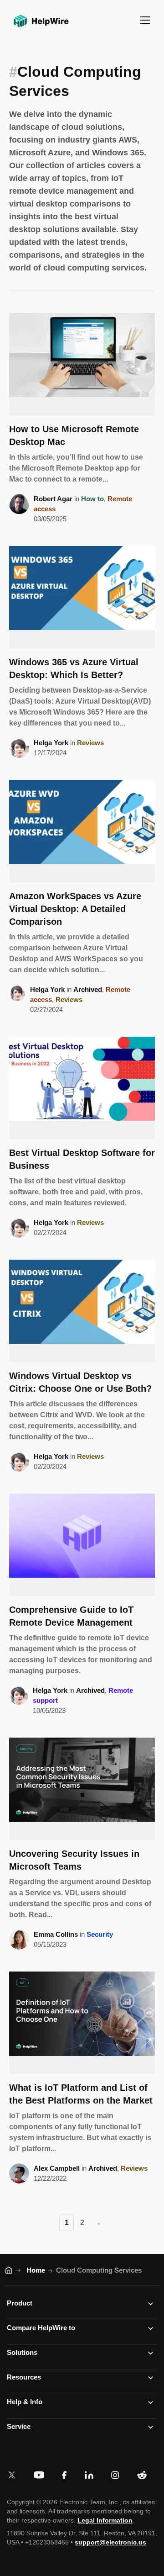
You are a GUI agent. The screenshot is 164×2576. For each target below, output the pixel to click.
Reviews (90, 743)
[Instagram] (117, 2475)
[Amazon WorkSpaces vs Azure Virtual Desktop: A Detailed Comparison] (82, 831)
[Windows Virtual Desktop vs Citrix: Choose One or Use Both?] (82, 1311)
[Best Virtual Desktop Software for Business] (82, 1088)
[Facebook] (66, 2475)
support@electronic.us (110, 2542)
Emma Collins (56, 1934)
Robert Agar (53, 499)
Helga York (51, 743)
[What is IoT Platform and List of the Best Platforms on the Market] (82, 2023)
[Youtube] (41, 2475)
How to (92, 499)
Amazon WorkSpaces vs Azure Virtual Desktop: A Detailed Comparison (75, 909)
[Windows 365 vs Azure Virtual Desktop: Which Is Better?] (82, 597)
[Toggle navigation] (145, 20)
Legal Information (105, 2520)
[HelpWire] (40, 28)
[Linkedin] (91, 2475)
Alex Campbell (57, 2168)
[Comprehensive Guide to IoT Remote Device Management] (82, 1545)
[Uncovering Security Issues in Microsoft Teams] (82, 1789)
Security (100, 1934)
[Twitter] (14, 2475)
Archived (88, 989)
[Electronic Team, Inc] (144, 2475)
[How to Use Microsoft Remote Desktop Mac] (82, 364)
